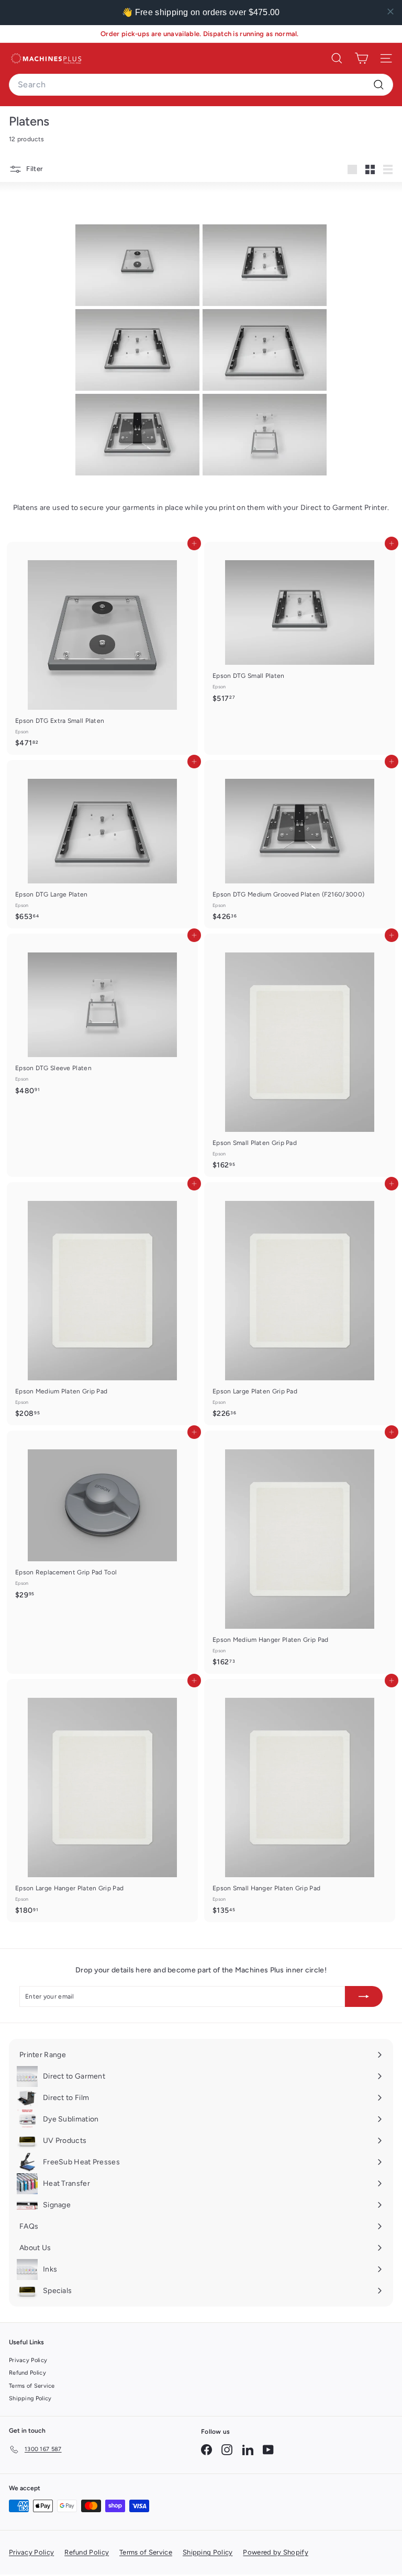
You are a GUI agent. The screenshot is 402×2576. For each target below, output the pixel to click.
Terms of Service (32, 2386)
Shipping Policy (30, 2398)
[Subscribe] (364, 1996)
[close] (390, 12)
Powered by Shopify (275, 2552)
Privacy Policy (28, 2360)
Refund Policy (27, 2373)
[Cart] (361, 58)
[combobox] (201, 85)
